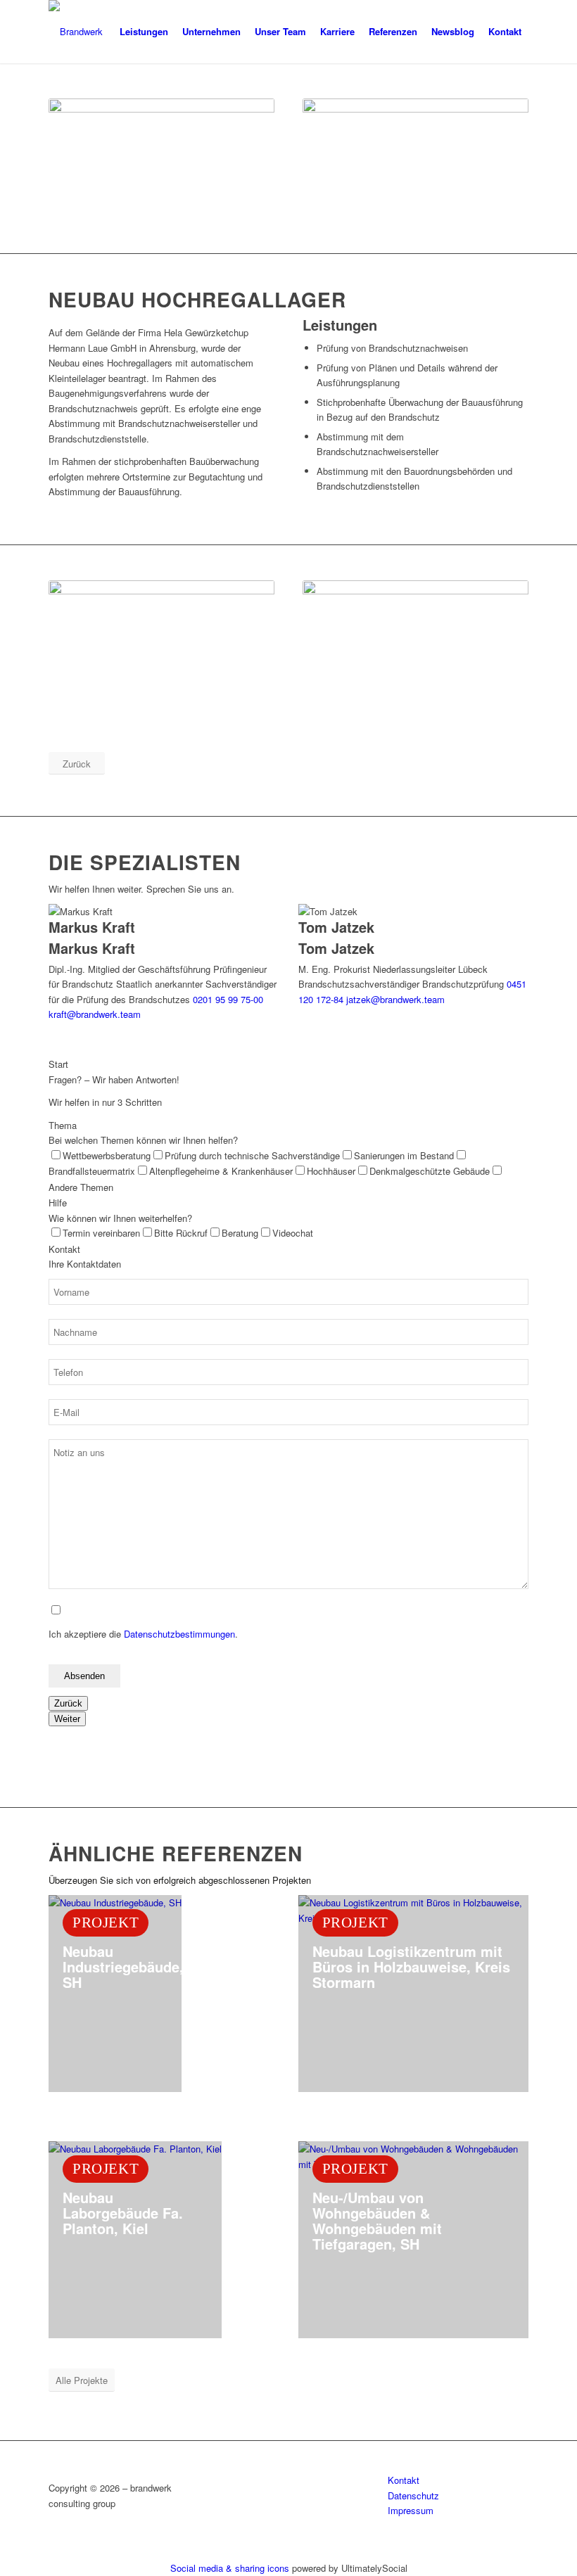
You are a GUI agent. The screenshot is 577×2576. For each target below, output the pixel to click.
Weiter (67, 1719)
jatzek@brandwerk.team (395, 999)
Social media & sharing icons (231, 2568)
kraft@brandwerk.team (95, 1014)
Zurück (68, 1703)
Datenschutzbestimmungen (179, 1634)
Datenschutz (413, 2495)
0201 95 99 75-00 (228, 999)
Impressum (411, 2510)
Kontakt (404, 2480)
